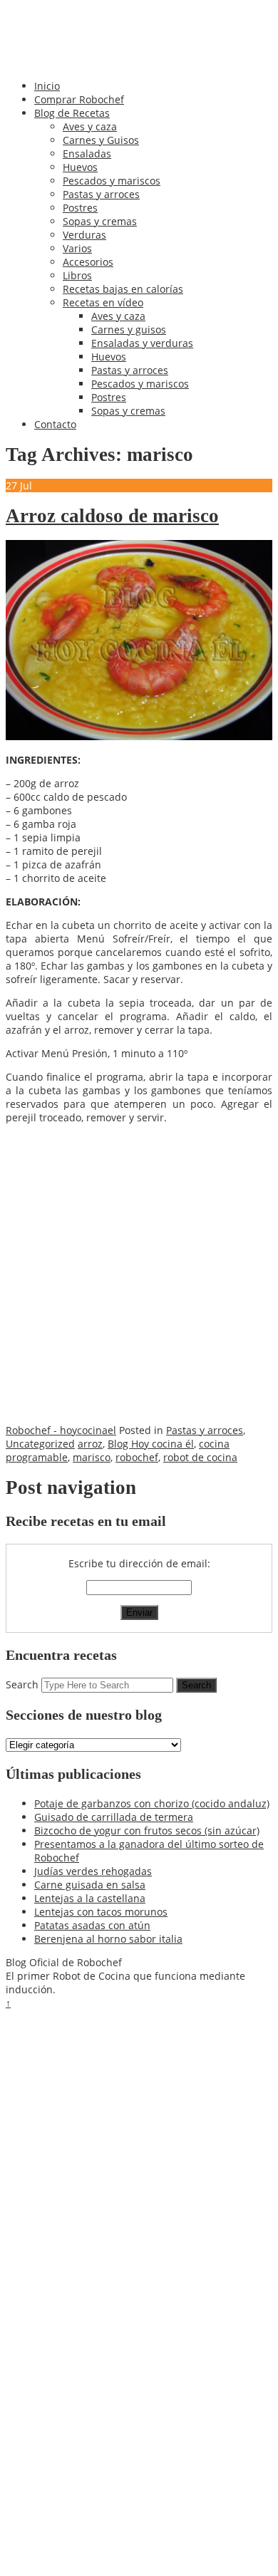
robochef (137, 1457)
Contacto (55, 424)
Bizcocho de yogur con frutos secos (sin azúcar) (147, 1830)
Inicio (47, 86)
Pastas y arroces (101, 194)
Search (22, 1684)
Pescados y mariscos (112, 181)
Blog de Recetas (72, 113)
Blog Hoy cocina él (151, 1444)
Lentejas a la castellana (90, 1898)
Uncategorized (40, 1444)
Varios (77, 248)
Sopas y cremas (100, 221)
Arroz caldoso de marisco (112, 516)
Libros (77, 275)
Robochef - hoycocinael (61, 1430)
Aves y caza (90, 126)
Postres (80, 208)
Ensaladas (87, 154)
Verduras (84, 235)
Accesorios (88, 262)
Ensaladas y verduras (142, 343)
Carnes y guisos (129, 329)
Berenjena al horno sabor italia (108, 1939)
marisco (92, 1457)
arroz (90, 1444)
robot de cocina (200, 1457)
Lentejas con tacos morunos (101, 1912)
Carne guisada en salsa (90, 1885)
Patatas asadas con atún (92, 1925)
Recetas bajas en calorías (123, 289)
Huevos (80, 167)
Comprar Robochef (79, 99)
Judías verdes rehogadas (93, 1871)
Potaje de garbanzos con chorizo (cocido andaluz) (152, 1803)
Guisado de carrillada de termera (114, 1817)
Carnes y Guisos (101, 140)
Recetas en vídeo (103, 302)
